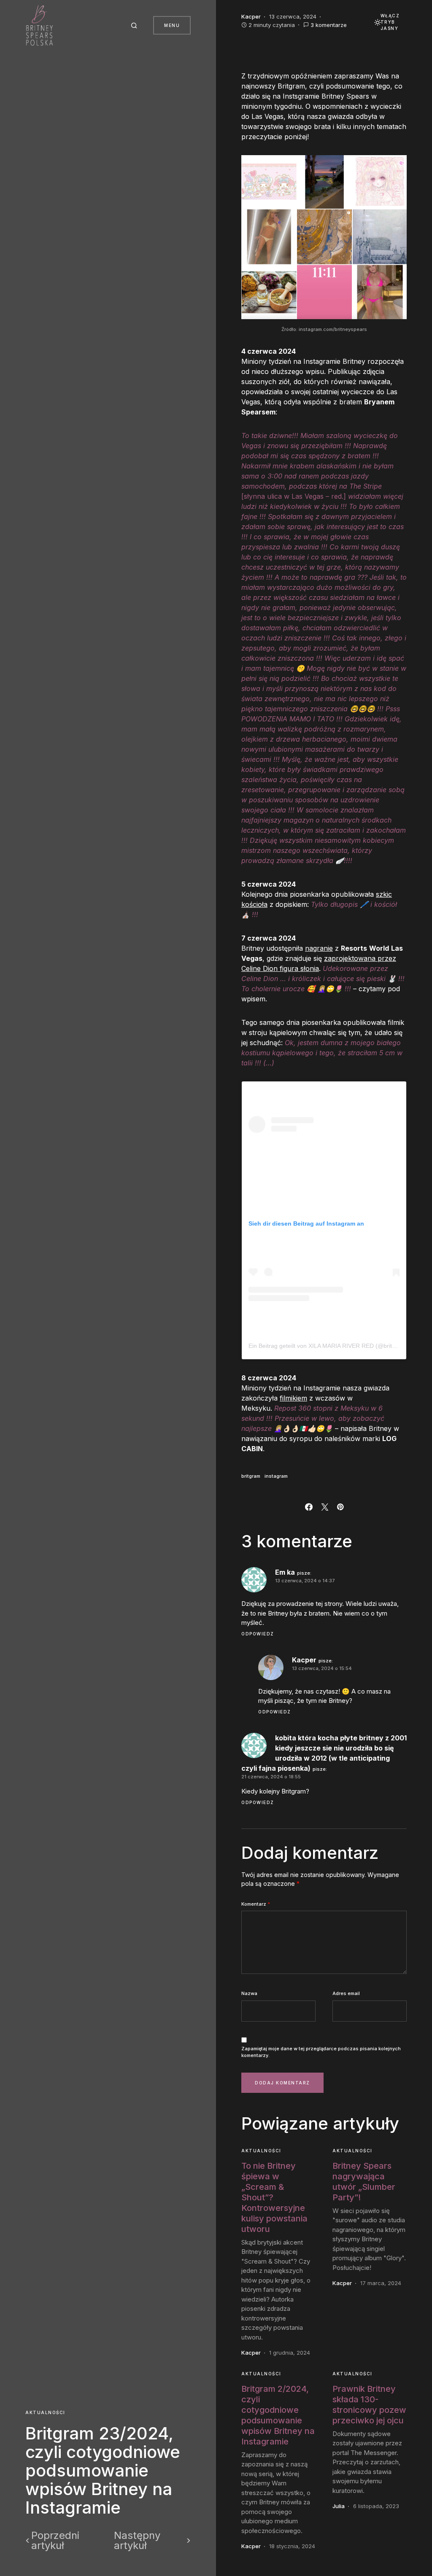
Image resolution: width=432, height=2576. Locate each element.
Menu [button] (172, 25)
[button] (135, 25)
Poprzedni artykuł (55, 2541)
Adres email (346, 1993)
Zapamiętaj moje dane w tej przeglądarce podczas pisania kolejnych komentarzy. (321, 2052)
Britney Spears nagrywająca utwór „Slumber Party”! (364, 2182)
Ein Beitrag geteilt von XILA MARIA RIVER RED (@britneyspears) (335, 1346)
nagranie (319, 948)
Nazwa (249, 1993)
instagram (276, 1476)
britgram (251, 1476)
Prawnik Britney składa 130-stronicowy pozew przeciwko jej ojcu (369, 2405)
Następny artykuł (137, 2541)
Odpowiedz (258, 1634)
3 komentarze (329, 25)
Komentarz (256, 1904)
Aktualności (45, 2412)
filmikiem (293, 1398)
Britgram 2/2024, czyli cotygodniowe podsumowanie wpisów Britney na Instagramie (278, 2415)
